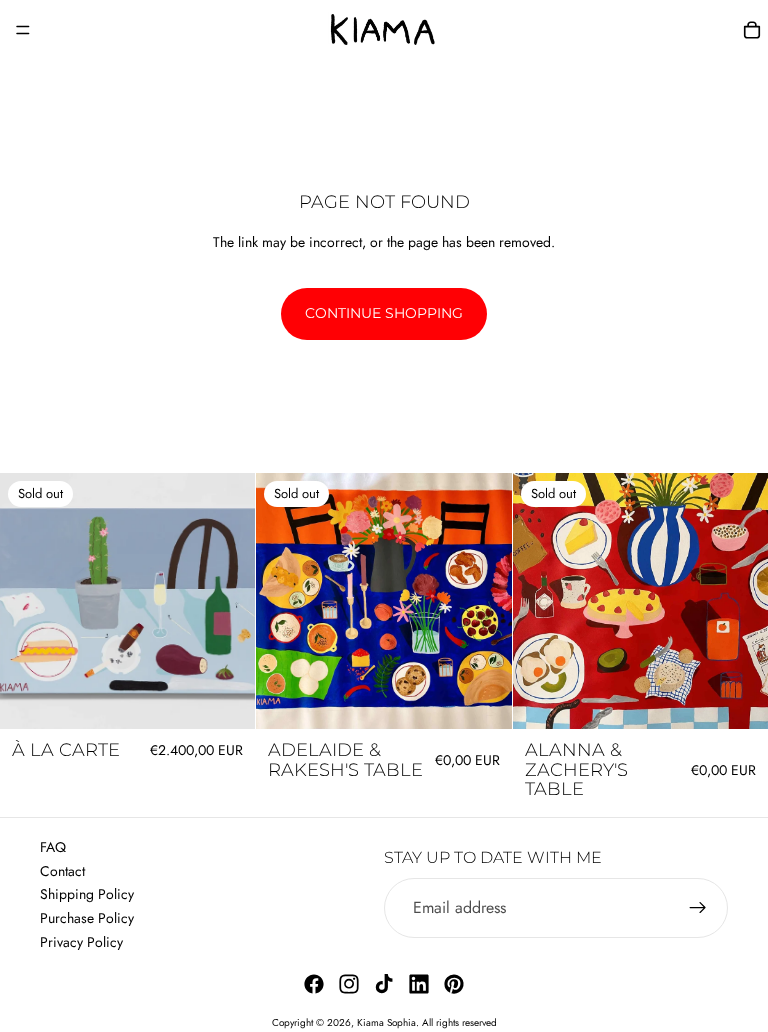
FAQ (53, 847)
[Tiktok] (384, 984)
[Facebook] (314, 984)
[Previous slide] (286, 601)
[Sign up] (698, 908)
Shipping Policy (87, 894)
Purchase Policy (87, 918)
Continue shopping (384, 313)
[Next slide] (482, 601)
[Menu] (23, 30)
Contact (62, 871)
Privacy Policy (81, 942)
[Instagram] (349, 984)
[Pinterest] (454, 984)
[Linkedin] (419, 984)
